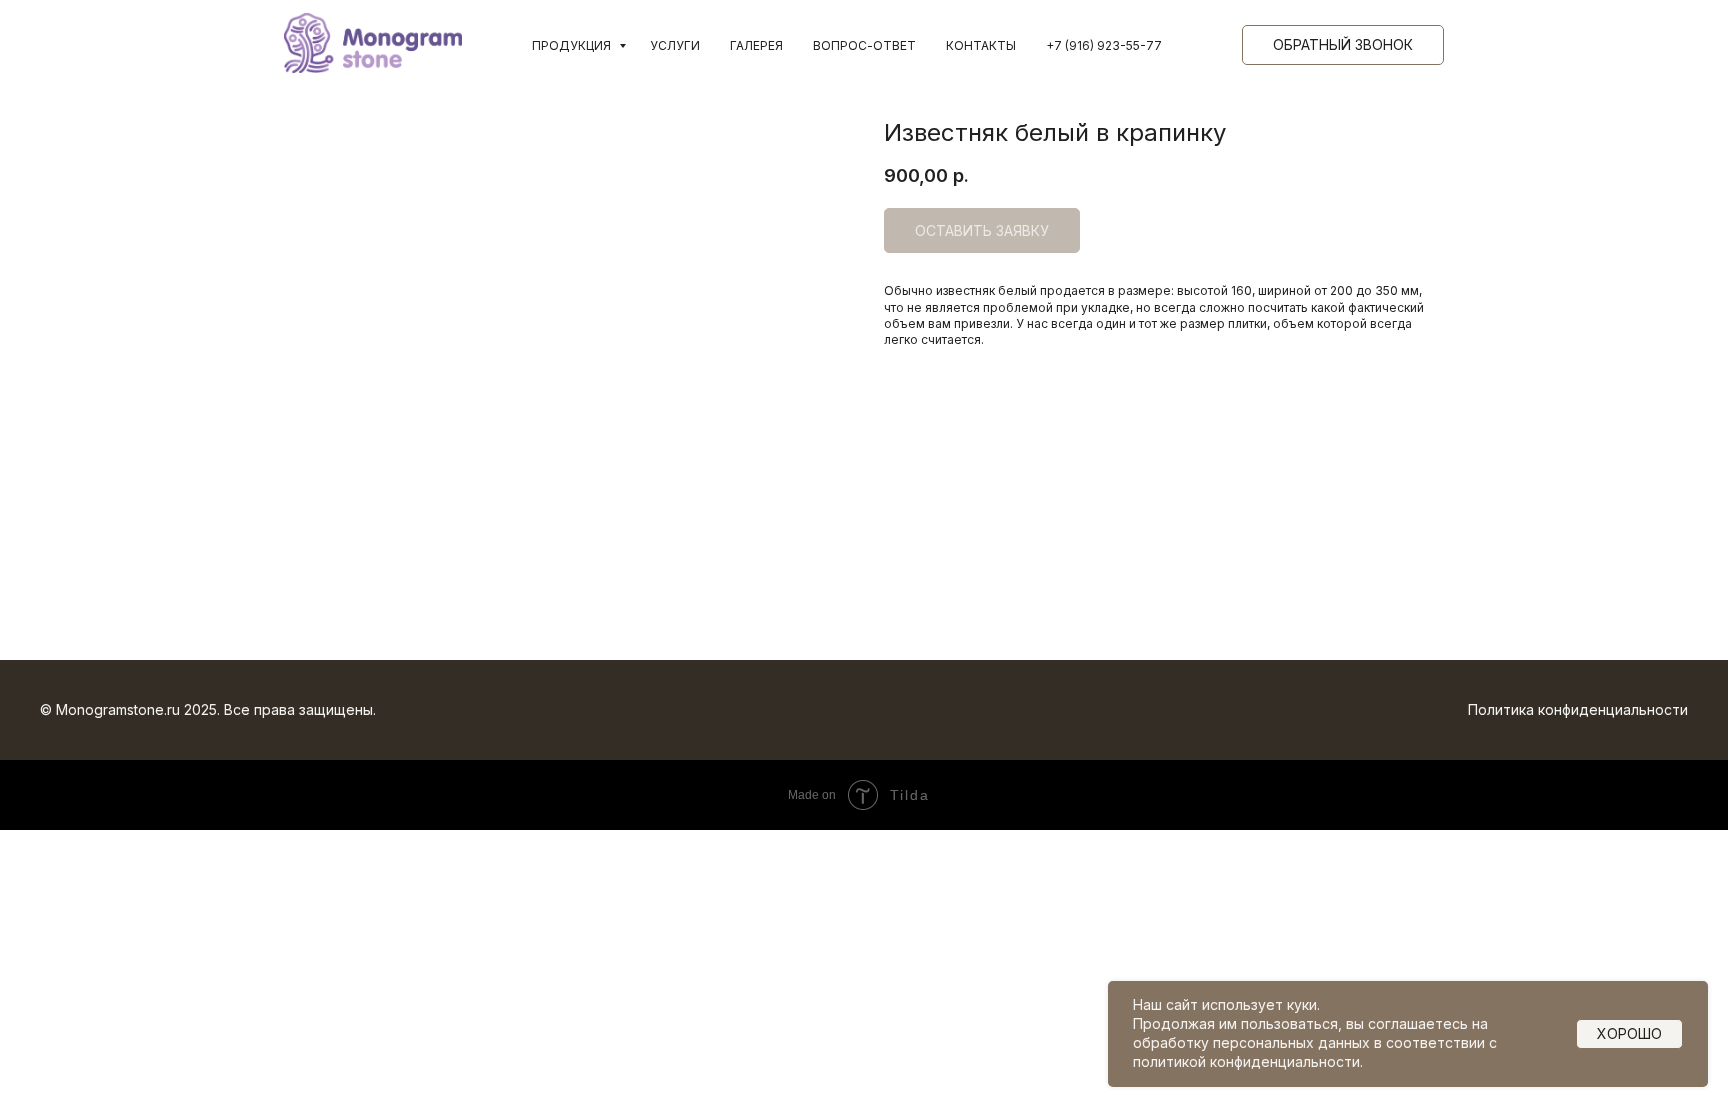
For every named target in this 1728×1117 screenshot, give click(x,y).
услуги (675, 45)
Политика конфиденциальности (1578, 709)
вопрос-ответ (864, 45)
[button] (1343, 45)
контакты (981, 45)
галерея (756, 45)
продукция (573, 45)
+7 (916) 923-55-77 (1104, 45)
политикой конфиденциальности (1246, 1061)
